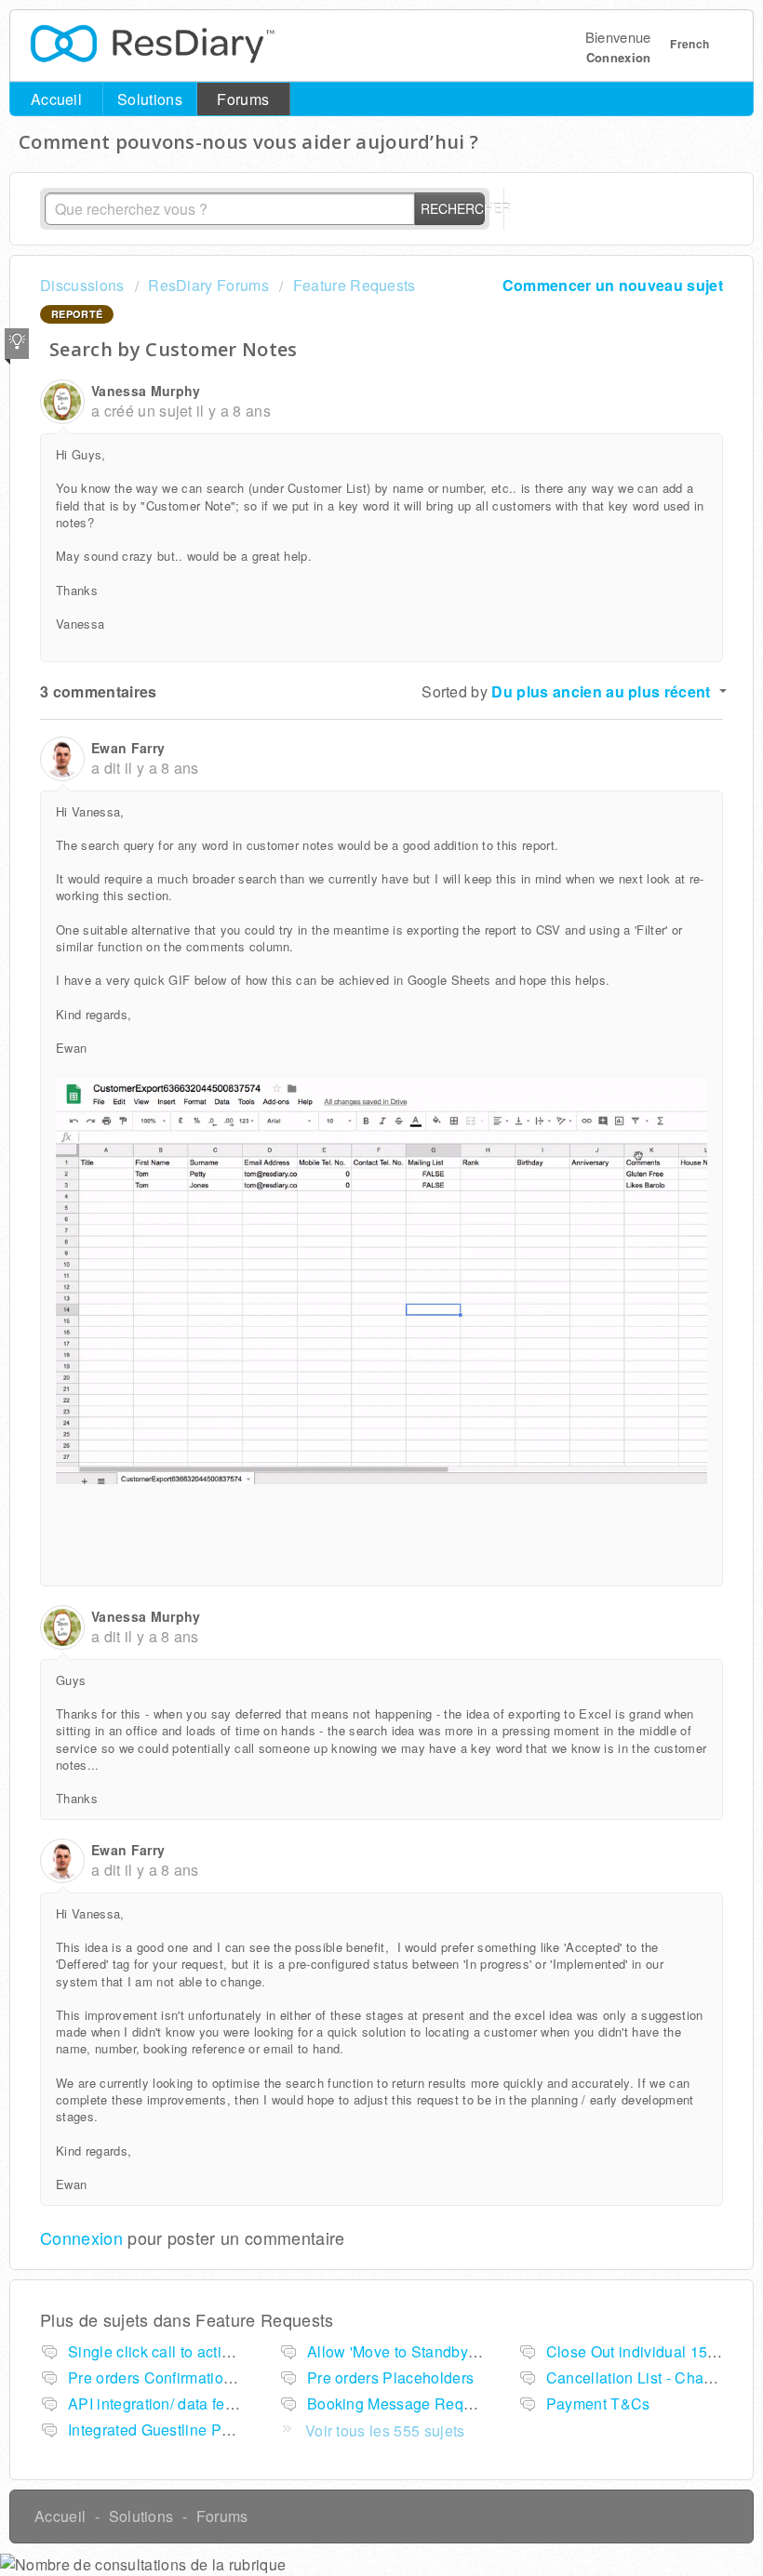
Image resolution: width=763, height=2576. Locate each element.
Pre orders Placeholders (390, 2377)
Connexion (81, 2237)
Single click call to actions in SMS (184, 2351)
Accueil (56, 99)
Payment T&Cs (598, 2403)
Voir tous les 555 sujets (385, 2430)
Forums (243, 99)
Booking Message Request (400, 2403)
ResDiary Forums (208, 285)
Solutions (150, 99)
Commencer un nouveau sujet (613, 285)
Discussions (82, 285)
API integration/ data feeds (159, 2403)
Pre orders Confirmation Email (172, 2377)
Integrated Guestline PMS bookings (190, 2430)
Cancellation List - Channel (640, 2377)
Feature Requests (354, 285)
